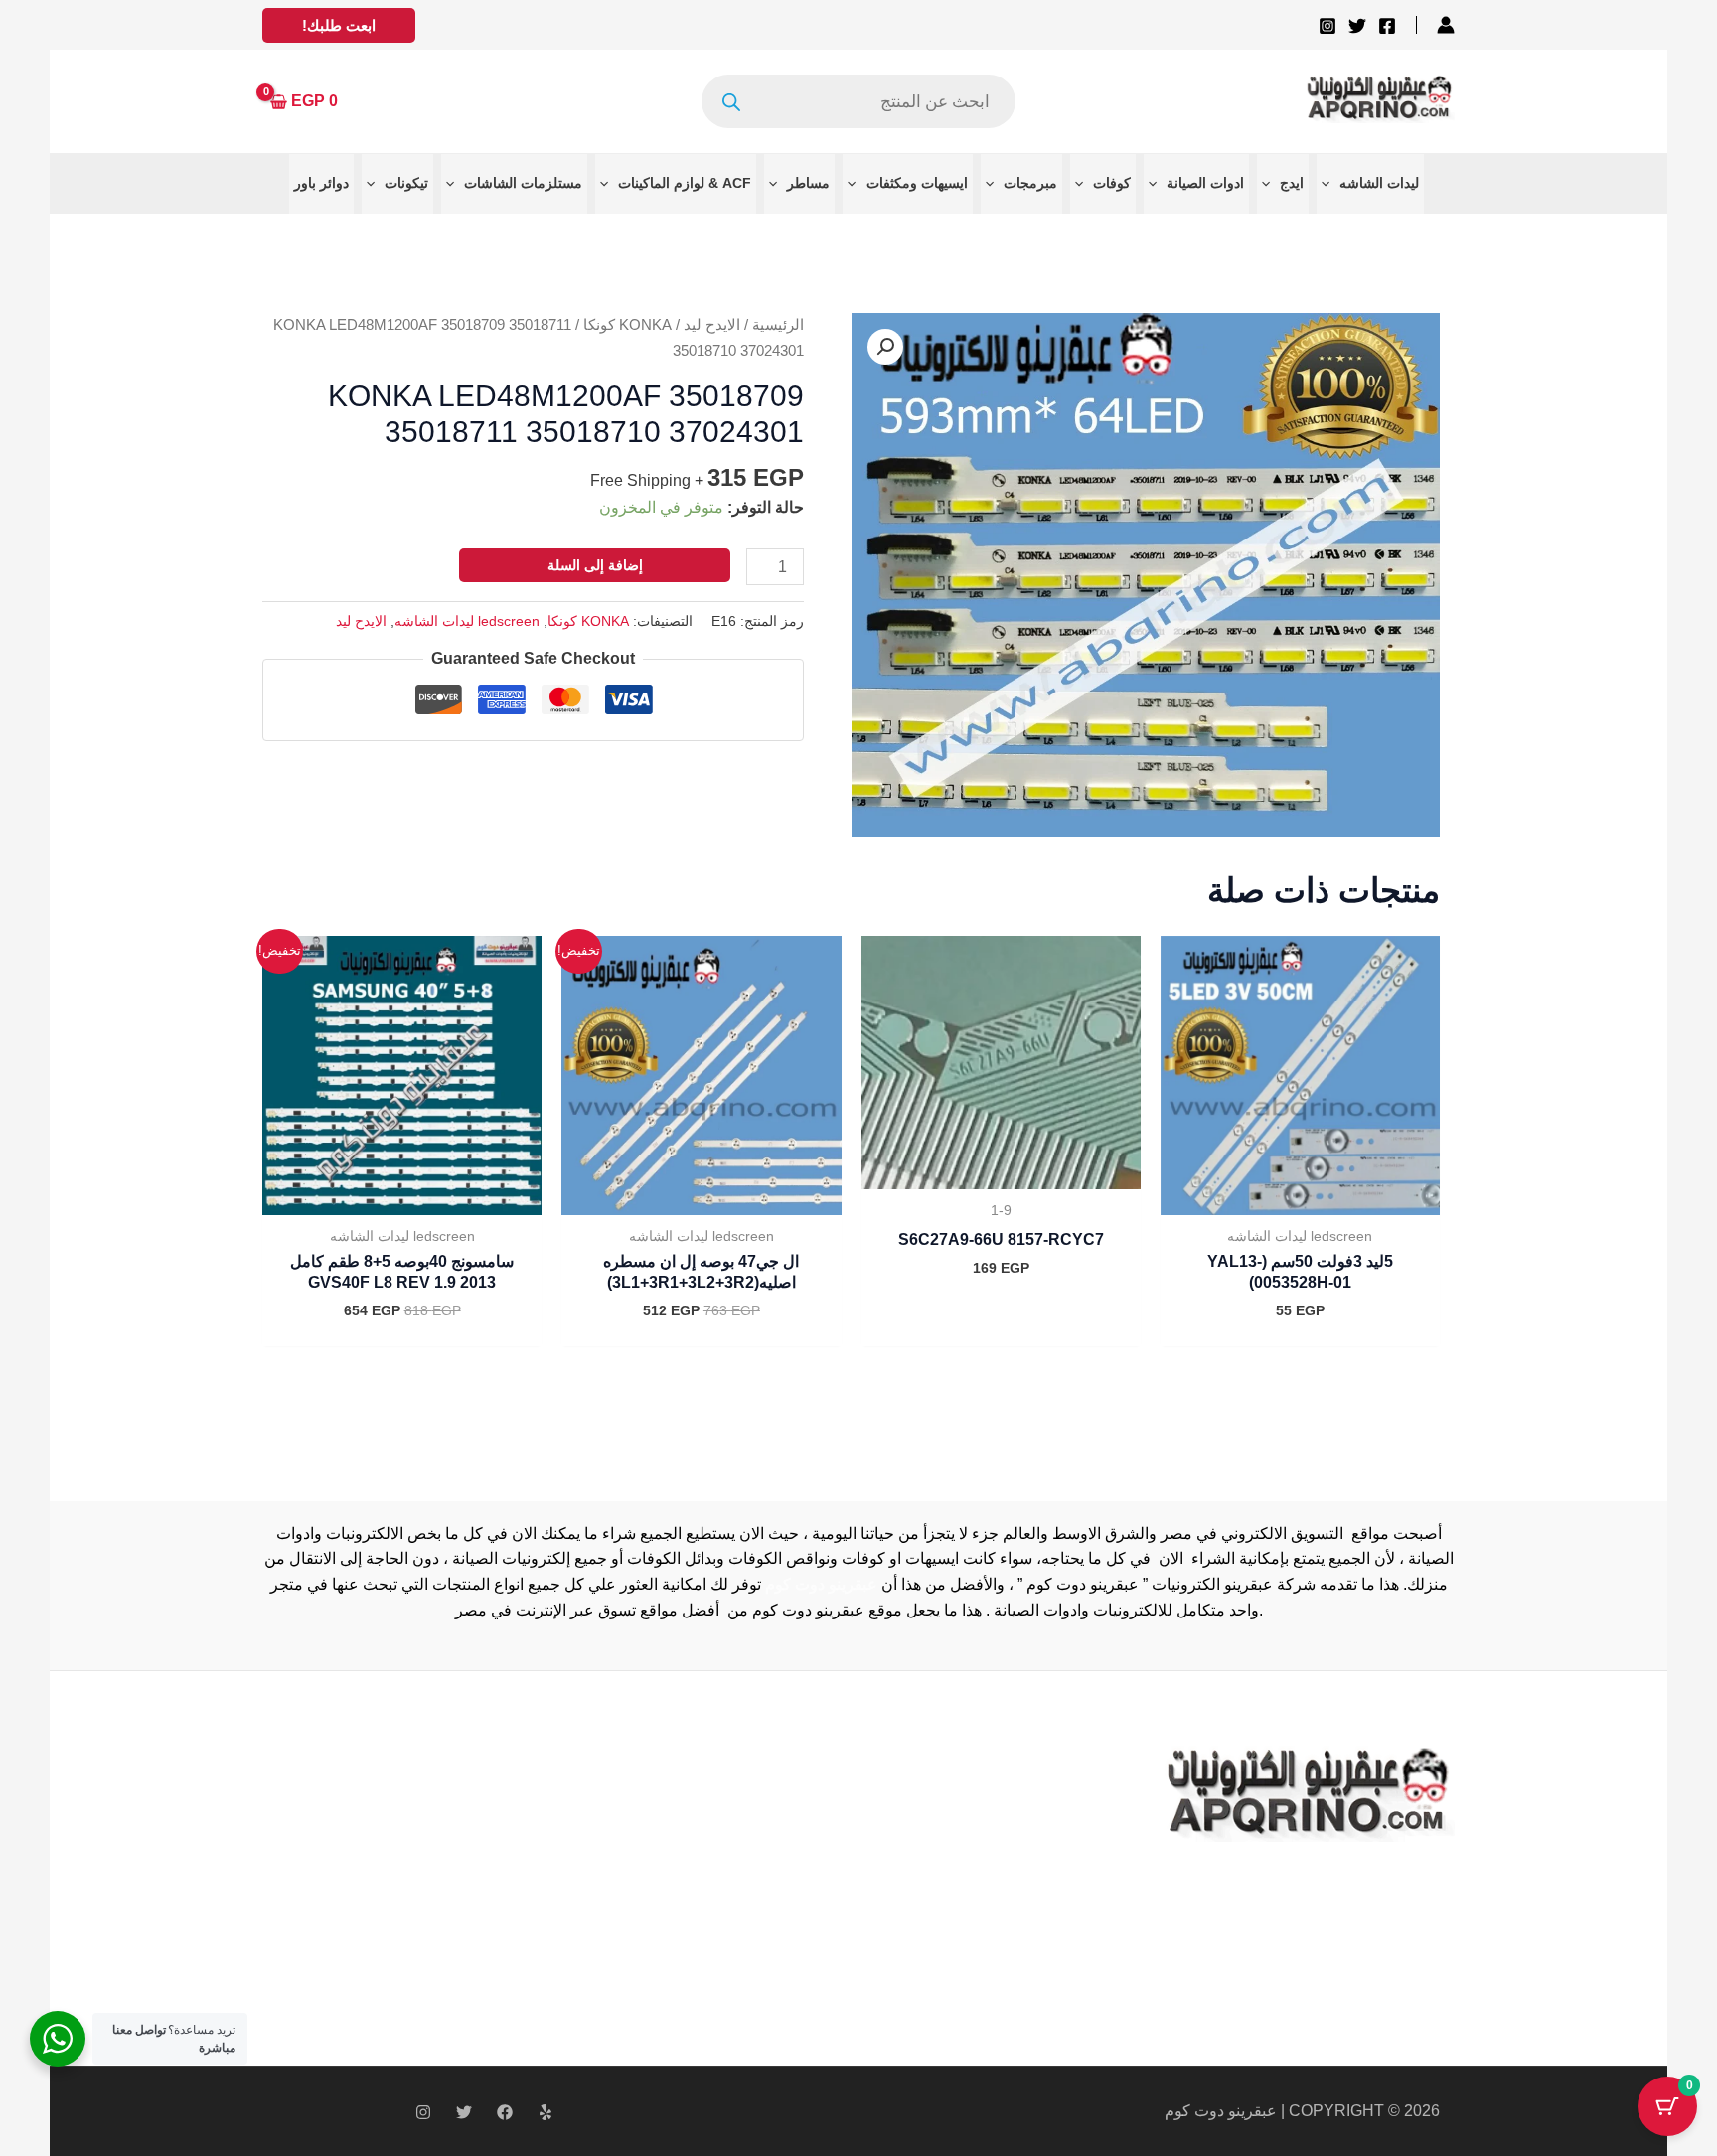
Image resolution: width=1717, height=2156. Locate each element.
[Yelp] (546, 2112)
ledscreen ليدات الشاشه (467, 621)
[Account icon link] (1446, 25)
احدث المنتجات (613, 1857)
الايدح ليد (712, 325)
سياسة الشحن (610, 1832)
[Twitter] (1357, 26)
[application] (1330, 183)
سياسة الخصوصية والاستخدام (659, 1807)
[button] (339, 25)
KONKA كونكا (627, 325)
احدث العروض (610, 1882)
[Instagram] (1327, 26)
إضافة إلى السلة (595, 565)
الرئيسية (778, 325)
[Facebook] (1387, 26)
